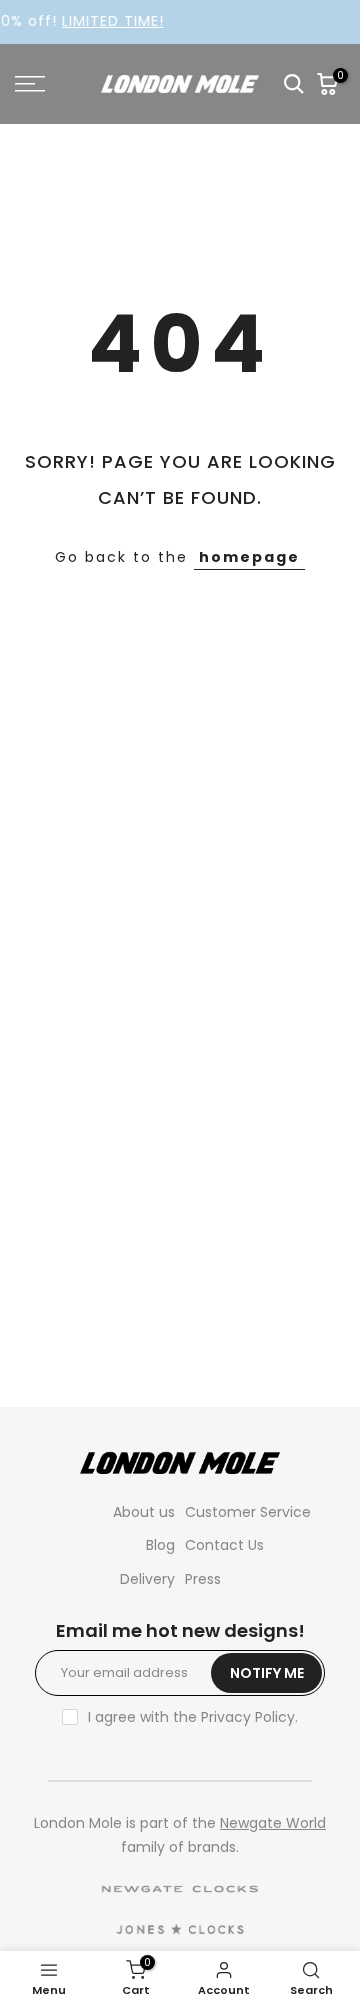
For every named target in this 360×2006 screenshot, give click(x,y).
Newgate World (273, 1823)
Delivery (147, 1579)
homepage (249, 557)
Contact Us (224, 1545)
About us (144, 1512)
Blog (160, 1545)
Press (203, 1579)
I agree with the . (193, 1717)
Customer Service (248, 1512)
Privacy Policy (248, 1717)
